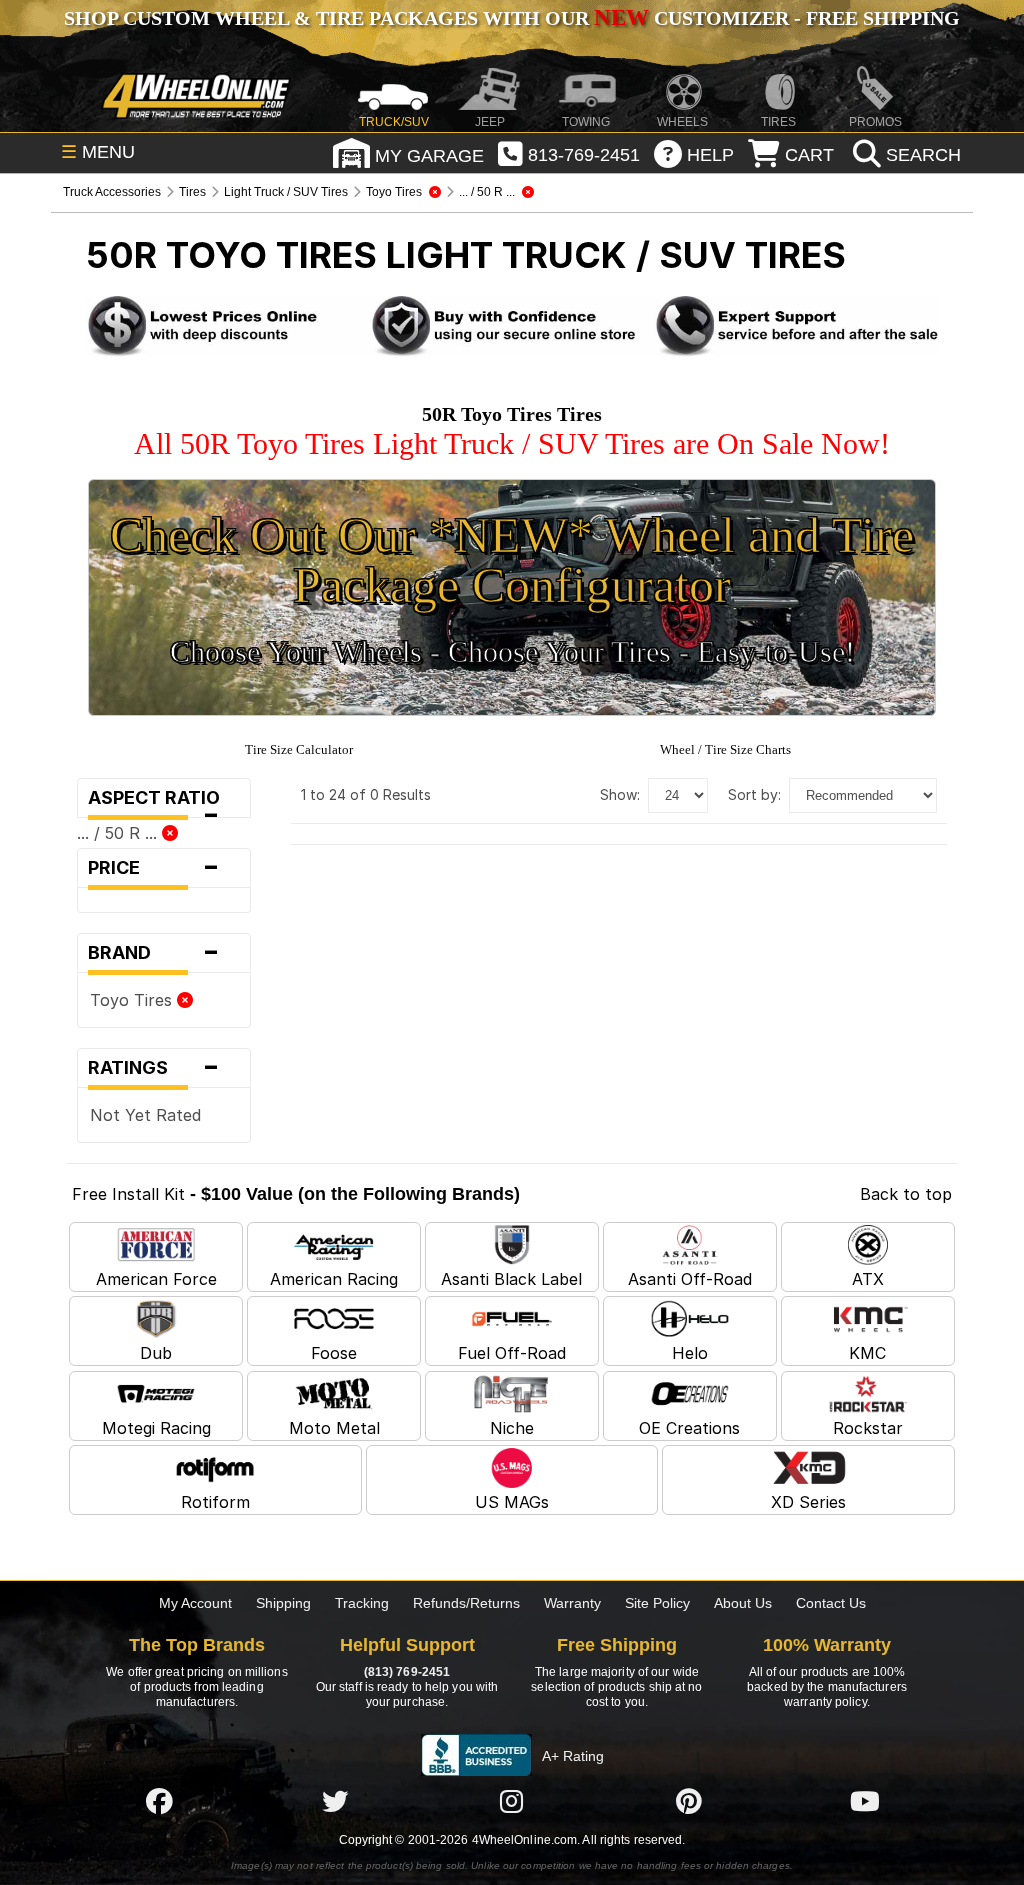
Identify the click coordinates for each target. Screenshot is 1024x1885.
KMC (867, 1353)
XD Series (808, 1502)
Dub (156, 1353)
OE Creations (689, 1428)
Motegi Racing (156, 1428)
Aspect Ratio (160, 802)
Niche (512, 1428)
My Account (195, 1603)
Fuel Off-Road (512, 1353)
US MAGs (512, 1502)
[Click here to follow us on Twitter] (335, 1801)
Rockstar (868, 1428)
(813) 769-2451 (407, 1672)
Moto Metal (334, 1428)
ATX (868, 1279)
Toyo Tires (133, 1000)
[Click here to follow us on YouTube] (865, 1801)
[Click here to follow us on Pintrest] (689, 1801)
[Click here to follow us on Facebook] (159, 1801)
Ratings (154, 1068)
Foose (334, 1353)
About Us (743, 1603)
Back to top (906, 1194)
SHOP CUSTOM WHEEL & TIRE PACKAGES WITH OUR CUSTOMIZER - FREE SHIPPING (512, 18)
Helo (690, 1353)
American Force (156, 1279)
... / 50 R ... (119, 833)
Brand (154, 953)
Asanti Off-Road (690, 1279)
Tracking (362, 1603)
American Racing (334, 1279)
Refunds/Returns (466, 1603)
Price (154, 868)
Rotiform (215, 1502)
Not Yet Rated (145, 1115)
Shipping (283, 1603)
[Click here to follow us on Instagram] (512, 1801)
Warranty (572, 1603)
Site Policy (657, 1603)
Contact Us (831, 1603)
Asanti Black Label (511, 1279)
